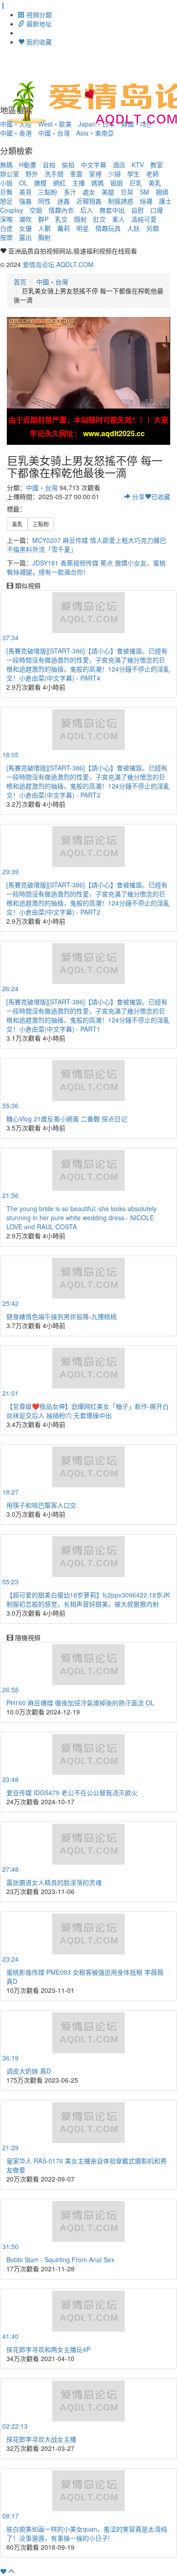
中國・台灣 (54, 133)
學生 (133, 174)
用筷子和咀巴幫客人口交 (41, 1505)
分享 (138, 497)
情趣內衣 (61, 210)
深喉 (6, 219)
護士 (165, 201)
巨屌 (127, 192)
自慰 (138, 210)
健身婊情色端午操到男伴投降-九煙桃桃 (61, 1316)
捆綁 (162, 192)
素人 (118, 219)
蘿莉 (64, 228)
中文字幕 (93, 165)
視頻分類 (38, 15)
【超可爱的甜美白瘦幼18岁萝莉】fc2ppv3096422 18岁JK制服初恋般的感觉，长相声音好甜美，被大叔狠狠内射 (88, 1599)
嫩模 (40, 183)
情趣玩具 (108, 228)
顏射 (80, 219)
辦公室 (10, 174)
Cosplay (12, 210)
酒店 (119, 165)
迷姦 (64, 201)
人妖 (133, 228)
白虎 (6, 228)
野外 (32, 174)
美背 (25, 192)
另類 (152, 228)
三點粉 (48, 192)
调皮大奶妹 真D (29, 2071)
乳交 (61, 219)
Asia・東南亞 (95, 133)
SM (145, 192)
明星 (83, 228)
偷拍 (68, 165)
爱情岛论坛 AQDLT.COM (58, 264)
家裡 (95, 174)
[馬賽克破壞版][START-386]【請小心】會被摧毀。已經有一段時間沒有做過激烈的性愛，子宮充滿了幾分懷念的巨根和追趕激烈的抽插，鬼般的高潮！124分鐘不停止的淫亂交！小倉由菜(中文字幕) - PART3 (88, 781)
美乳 (155, 183)
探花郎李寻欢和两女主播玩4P (48, 2349)
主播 (79, 183)
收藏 (161, 497)
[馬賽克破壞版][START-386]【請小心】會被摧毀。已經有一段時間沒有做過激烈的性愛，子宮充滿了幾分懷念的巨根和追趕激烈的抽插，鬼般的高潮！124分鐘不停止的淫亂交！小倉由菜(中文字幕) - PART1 (88, 1015)
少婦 (114, 174)
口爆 (157, 210)
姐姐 (117, 183)
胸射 (44, 237)
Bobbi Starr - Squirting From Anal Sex (60, 2259)
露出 (25, 237)
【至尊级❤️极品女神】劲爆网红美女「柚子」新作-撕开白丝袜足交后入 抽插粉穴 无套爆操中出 (88, 1411)
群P (43, 219)
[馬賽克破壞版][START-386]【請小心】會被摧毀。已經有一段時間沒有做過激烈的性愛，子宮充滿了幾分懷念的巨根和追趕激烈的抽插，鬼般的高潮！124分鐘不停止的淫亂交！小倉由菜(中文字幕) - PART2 (88, 898)
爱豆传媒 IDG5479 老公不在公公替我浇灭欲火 (72, 1792)
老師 (152, 174)
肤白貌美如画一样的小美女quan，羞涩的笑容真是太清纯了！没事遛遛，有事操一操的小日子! (87, 2533)
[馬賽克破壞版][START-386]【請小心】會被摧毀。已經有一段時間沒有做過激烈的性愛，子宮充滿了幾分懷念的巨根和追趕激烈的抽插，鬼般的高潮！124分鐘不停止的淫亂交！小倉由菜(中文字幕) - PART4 (88, 664)
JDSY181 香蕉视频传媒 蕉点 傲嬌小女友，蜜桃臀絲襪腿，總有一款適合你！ (86, 567)
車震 (76, 174)
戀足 (6, 201)
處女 (89, 192)
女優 (25, 228)
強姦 (25, 201)
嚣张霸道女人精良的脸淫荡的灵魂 (54, 1882)
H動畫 (28, 165)
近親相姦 (89, 201)
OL (23, 183)
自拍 (49, 165)
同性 (44, 201)
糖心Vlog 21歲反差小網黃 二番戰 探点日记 (67, 1119)
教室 (157, 165)
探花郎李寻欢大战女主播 (41, 2439)
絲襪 (146, 201)
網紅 (59, 183)
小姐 (6, 183)
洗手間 (54, 174)
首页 (20, 282)
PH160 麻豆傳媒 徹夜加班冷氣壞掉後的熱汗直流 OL (80, 1703)
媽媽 (98, 183)
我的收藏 (38, 42)
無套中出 (112, 210)
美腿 (108, 192)
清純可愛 (144, 219)
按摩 (6, 237)
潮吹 (25, 219)
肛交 (99, 219)
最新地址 (38, 24)
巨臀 (6, 192)
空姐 (36, 210)
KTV (138, 165)
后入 (87, 210)
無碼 (6, 165)
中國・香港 (16, 133)
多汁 (70, 192)
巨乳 (136, 183)
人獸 (44, 228)
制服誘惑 (121, 201)
